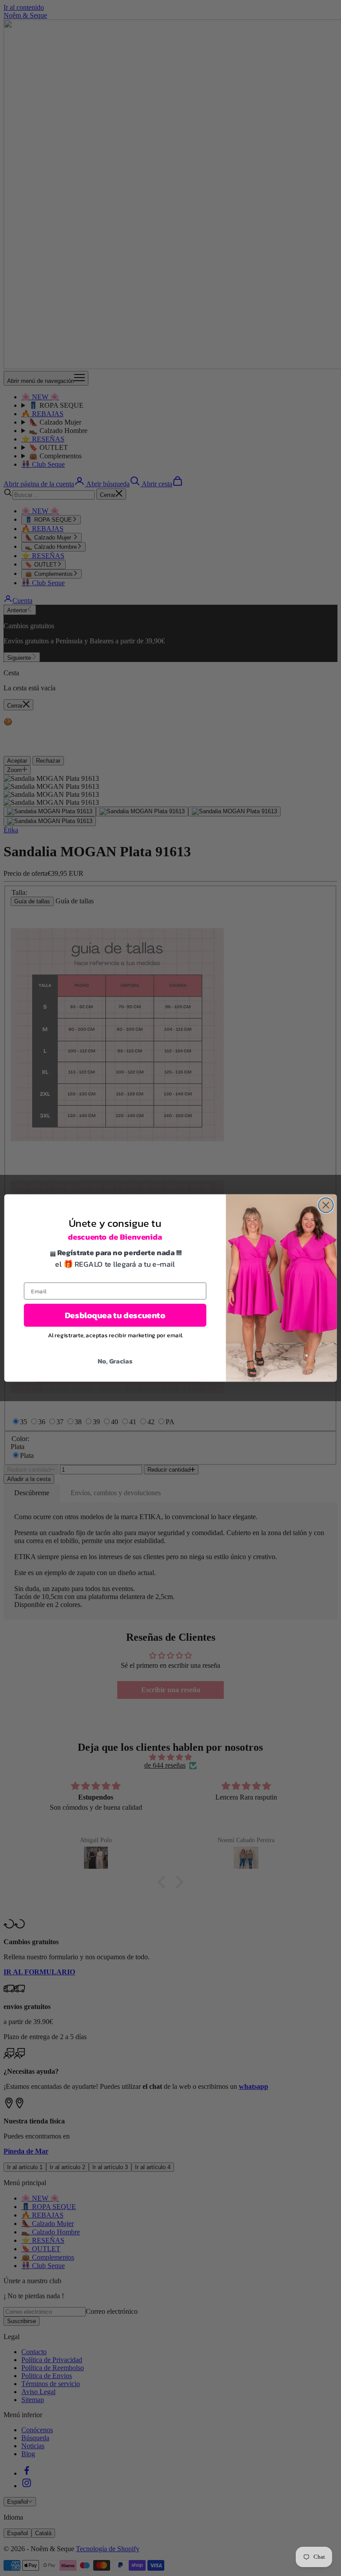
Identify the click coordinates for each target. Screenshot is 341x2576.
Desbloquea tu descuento (115, 1315)
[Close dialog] (326, 1205)
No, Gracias (115, 1361)
